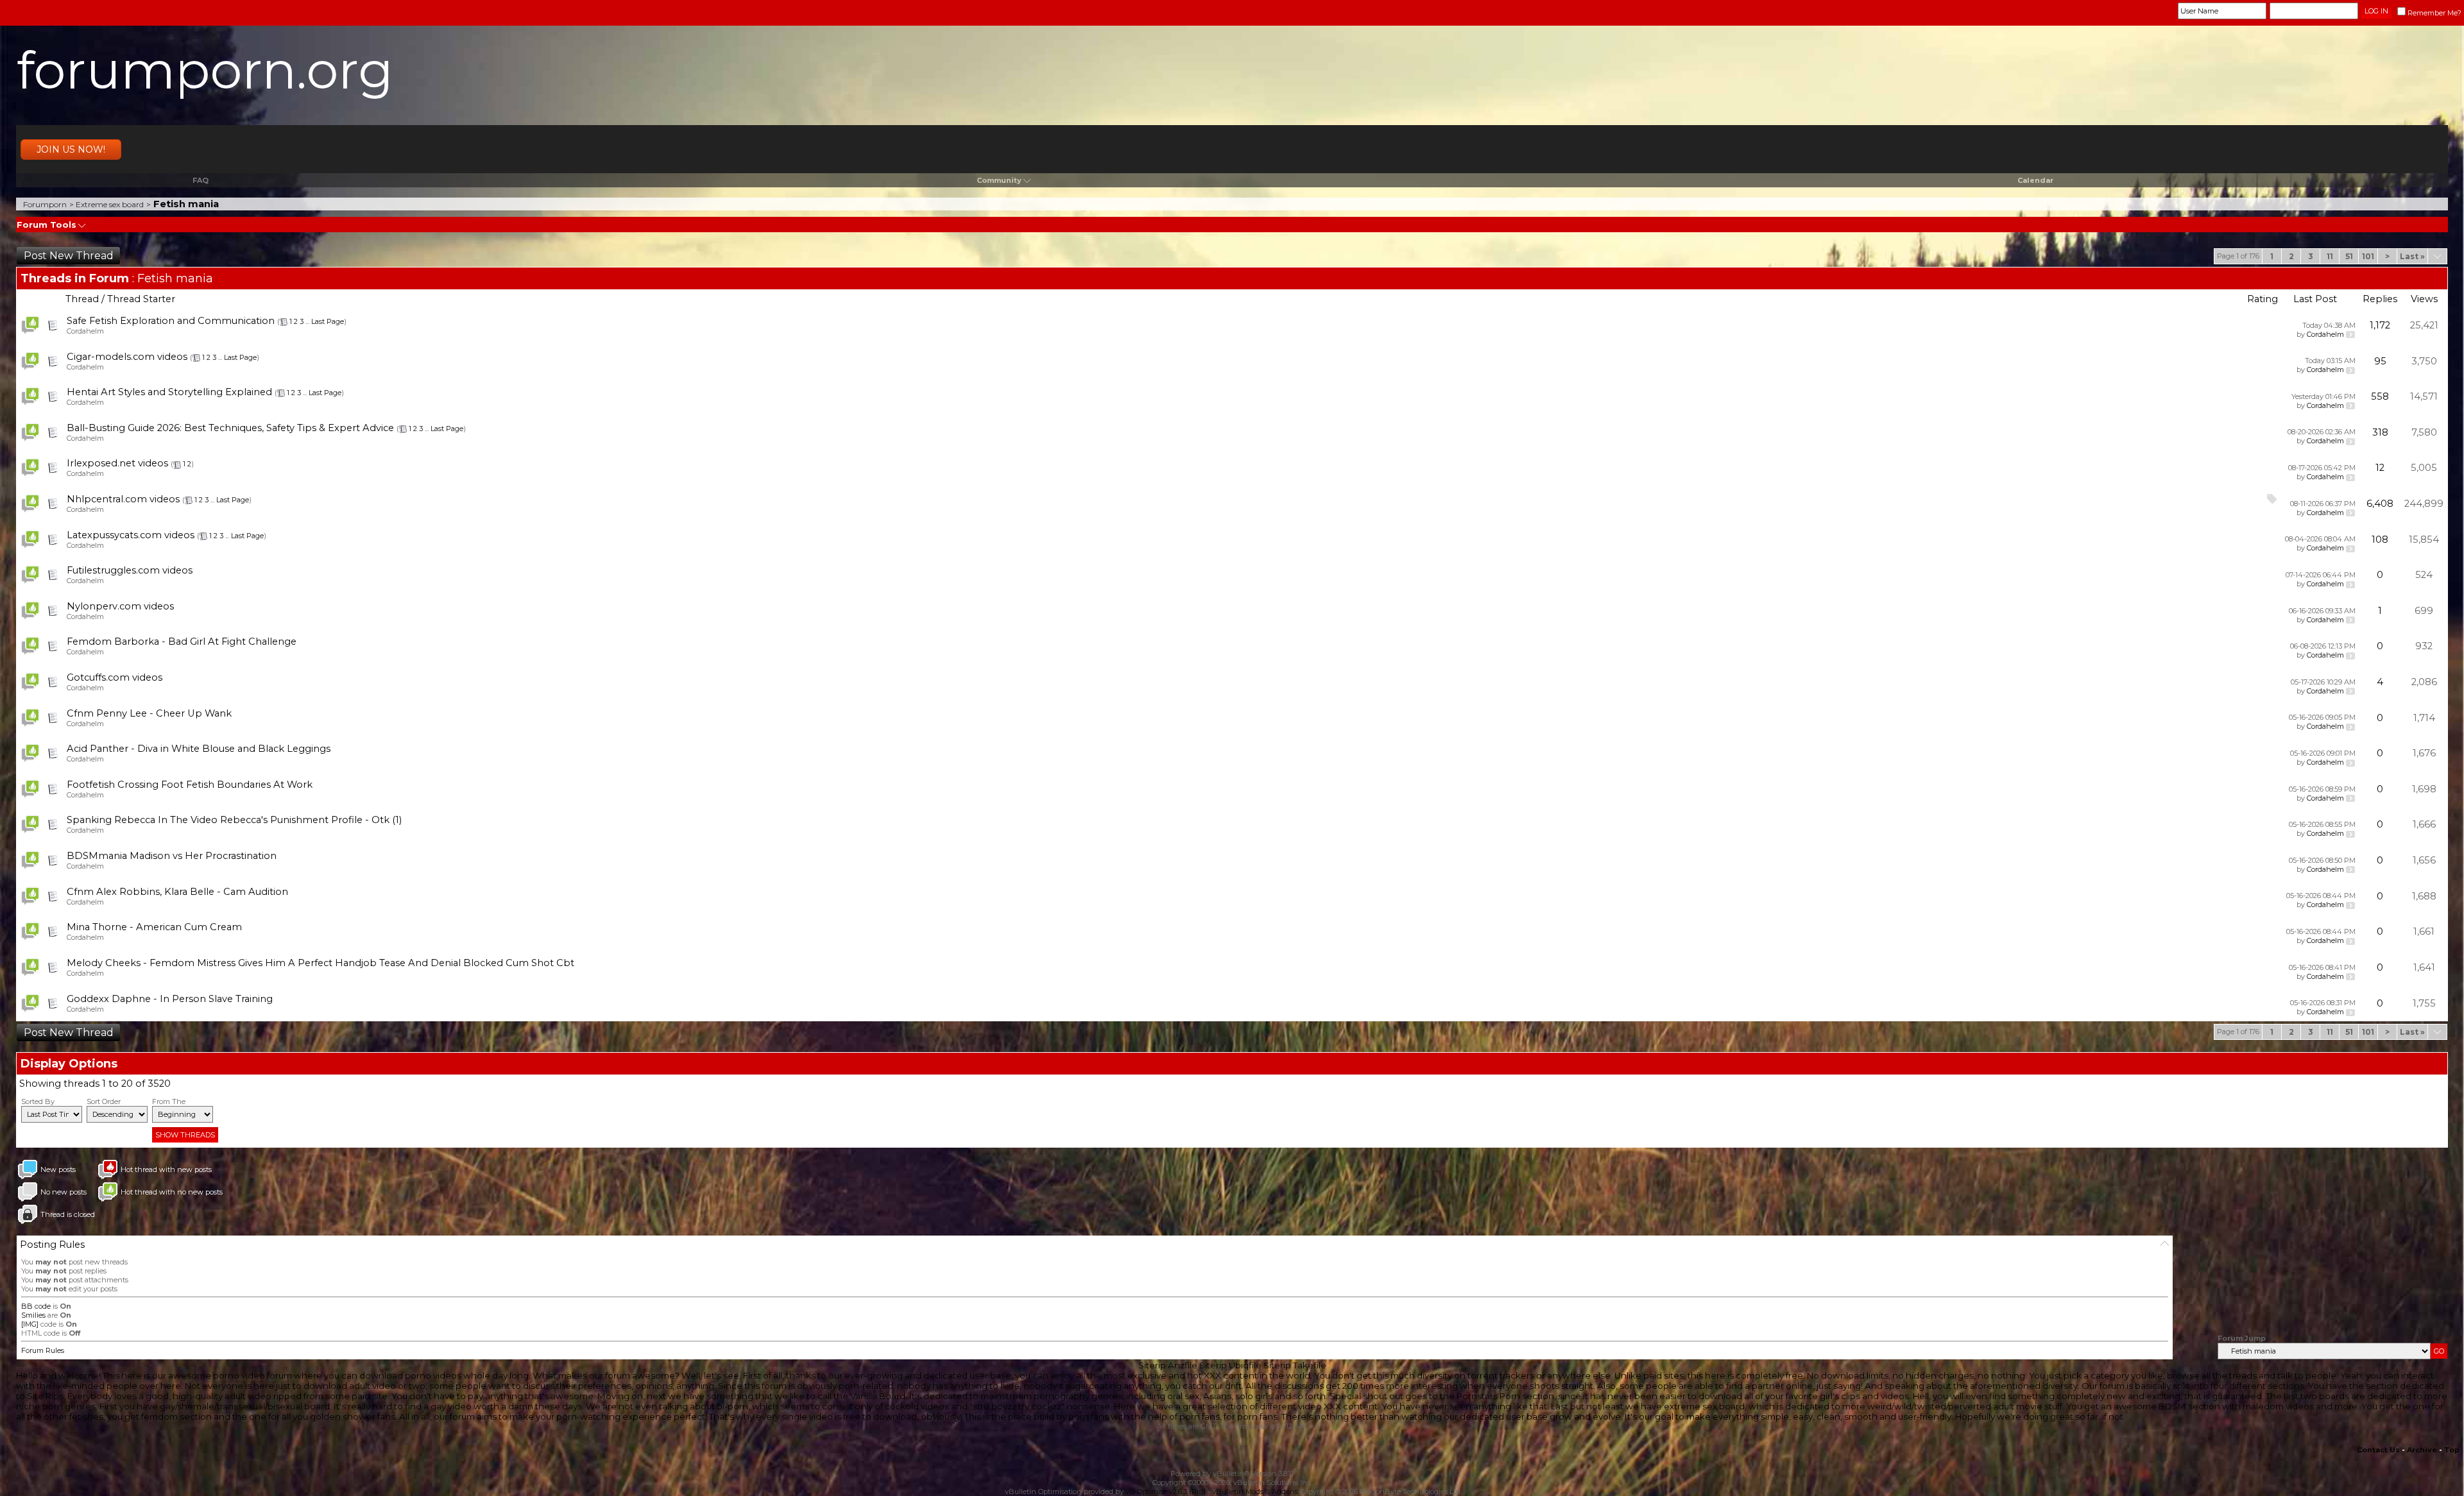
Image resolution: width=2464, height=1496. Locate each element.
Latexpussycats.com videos (131, 535)
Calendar (2035, 180)
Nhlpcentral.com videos (123, 499)
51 (2349, 256)
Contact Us (2378, 1450)
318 (2380, 432)
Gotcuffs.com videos (115, 677)
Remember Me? (2434, 13)
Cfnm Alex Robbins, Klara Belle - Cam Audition (177, 892)
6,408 (2380, 504)
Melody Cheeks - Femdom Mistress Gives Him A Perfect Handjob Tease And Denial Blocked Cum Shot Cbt (321, 963)
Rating (2263, 299)
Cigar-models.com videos (127, 357)
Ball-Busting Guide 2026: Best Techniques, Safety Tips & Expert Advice (230, 428)
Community (999, 180)
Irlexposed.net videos (117, 463)
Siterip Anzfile (1168, 1365)
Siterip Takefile (1295, 1365)
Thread (82, 299)
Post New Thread (69, 256)
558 (2380, 396)
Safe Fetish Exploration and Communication (171, 321)
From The (169, 1101)
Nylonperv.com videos (120, 606)
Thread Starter (141, 299)
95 (2380, 361)
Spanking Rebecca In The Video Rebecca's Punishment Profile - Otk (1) (234, 820)
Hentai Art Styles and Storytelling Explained (169, 392)
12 (2380, 468)
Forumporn (45, 204)
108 (2380, 540)
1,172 (2380, 325)
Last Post (2315, 299)
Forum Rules (43, 1350)
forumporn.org (205, 70)
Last (2412, 256)
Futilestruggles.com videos (130, 570)
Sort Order (104, 1101)
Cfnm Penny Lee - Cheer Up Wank (149, 713)
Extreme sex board (110, 204)
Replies (2380, 299)
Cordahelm (85, 331)
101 (2368, 256)
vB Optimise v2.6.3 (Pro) (1166, 1492)
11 (2330, 256)
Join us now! (71, 149)
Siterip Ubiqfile (1230, 1365)
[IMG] (30, 1324)
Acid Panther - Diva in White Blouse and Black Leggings (199, 749)
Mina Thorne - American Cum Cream (154, 927)
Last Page (328, 321)
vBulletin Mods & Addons (1255, 1492)
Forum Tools (47, 225)
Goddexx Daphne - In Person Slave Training (170, 999)
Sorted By (38, 1101)
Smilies (33, 1315)
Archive (2422, 1450)
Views (2424, 299)
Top (2452, 1450)
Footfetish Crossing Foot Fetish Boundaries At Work (190, 785)
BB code (36, 1306)
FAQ (201, 180)
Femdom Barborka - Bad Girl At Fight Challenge (182, 642)
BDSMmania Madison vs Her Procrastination (172, 856)
